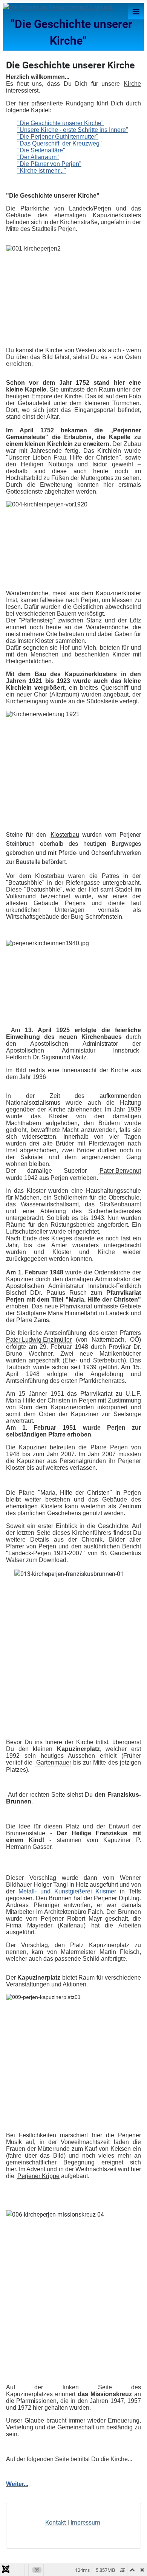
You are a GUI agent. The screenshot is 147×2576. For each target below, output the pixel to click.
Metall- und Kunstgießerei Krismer (69, 1891)
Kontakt (56, 2523)
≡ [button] (136, 11)
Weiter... (17, 2484)
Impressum (85, 2523)
